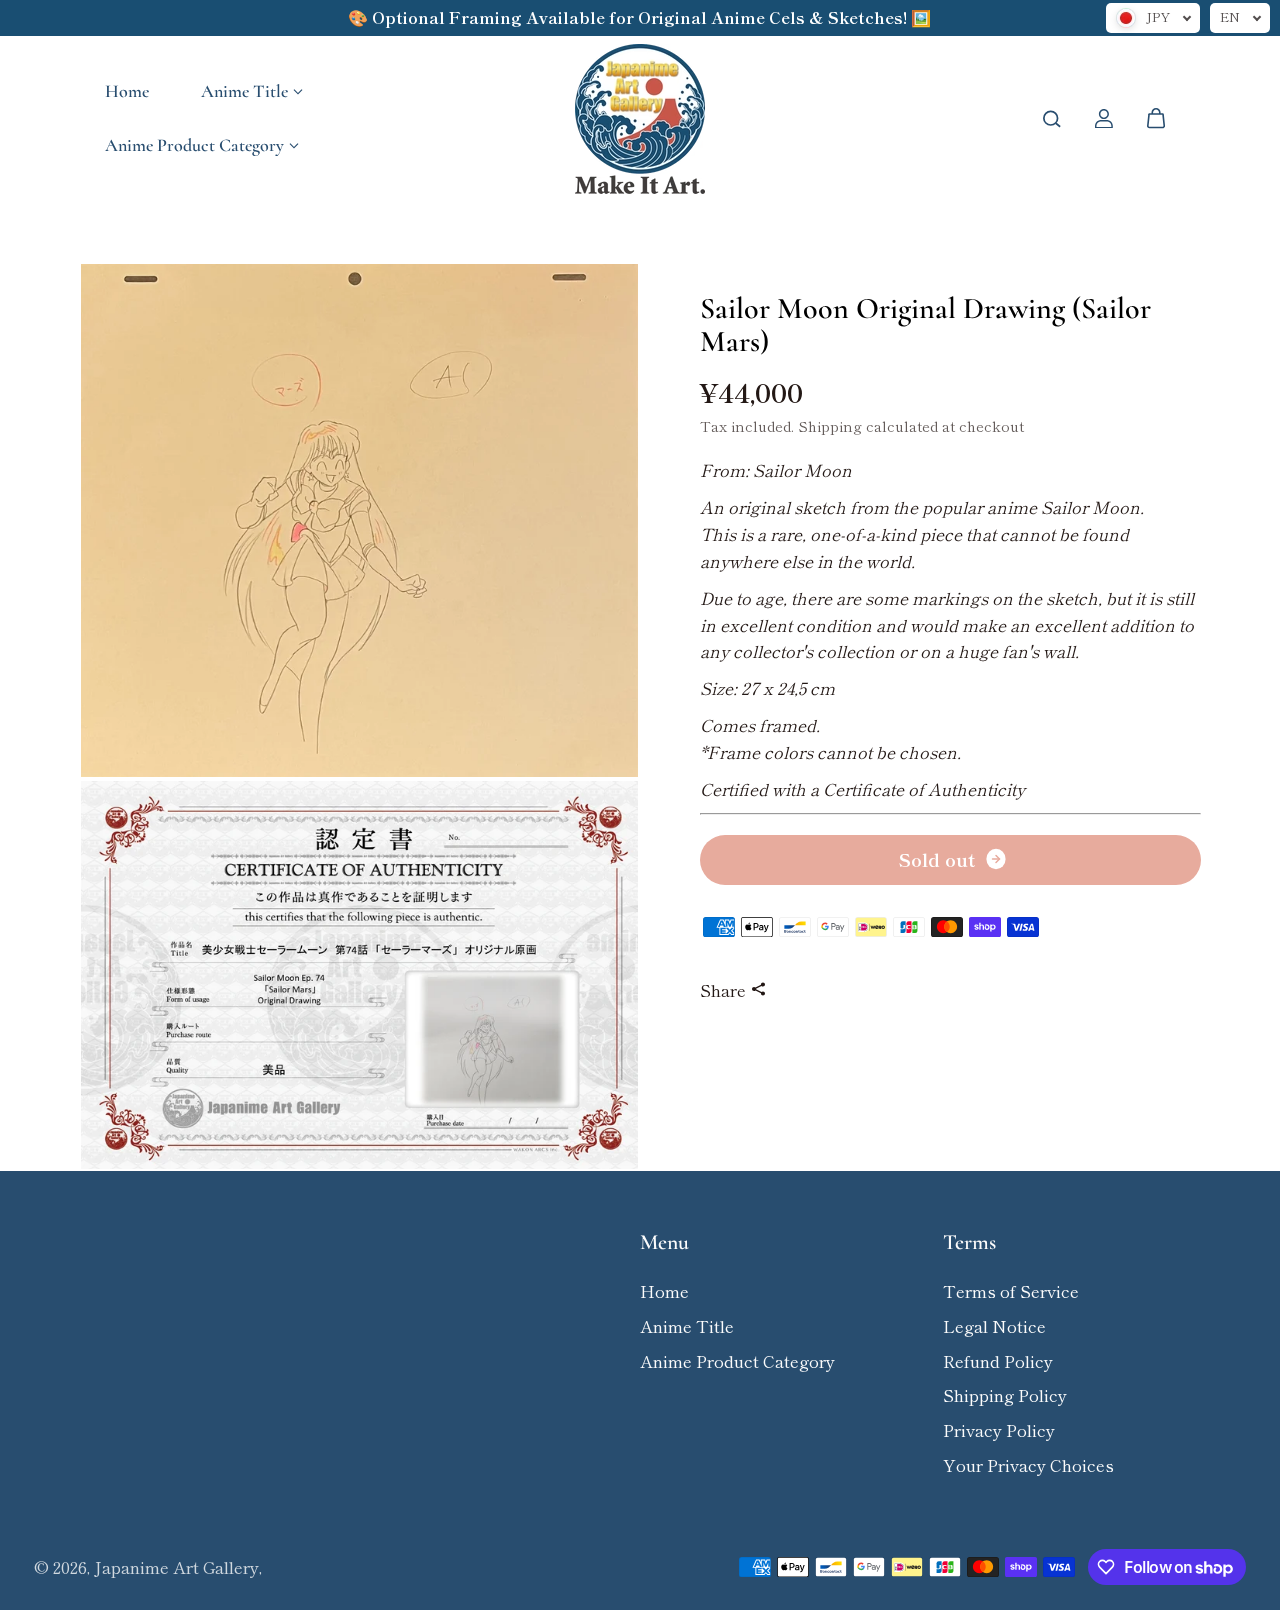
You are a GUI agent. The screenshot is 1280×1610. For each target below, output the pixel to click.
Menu (664, 1243)
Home (127, 91)
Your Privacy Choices (1028, 1465)
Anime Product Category (194, 145)
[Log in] (1104, 119)
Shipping (830, 425)
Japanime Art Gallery (176, 1567)
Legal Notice (994, 1326)
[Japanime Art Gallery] (640, 119)
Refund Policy (998, 1361)
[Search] (1052, 119)
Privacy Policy (999, 1430)
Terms (969, 1243)
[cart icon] (1156, 119)
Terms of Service (1011, 1291)
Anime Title (244, 91)
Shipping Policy (1005, 1395)
